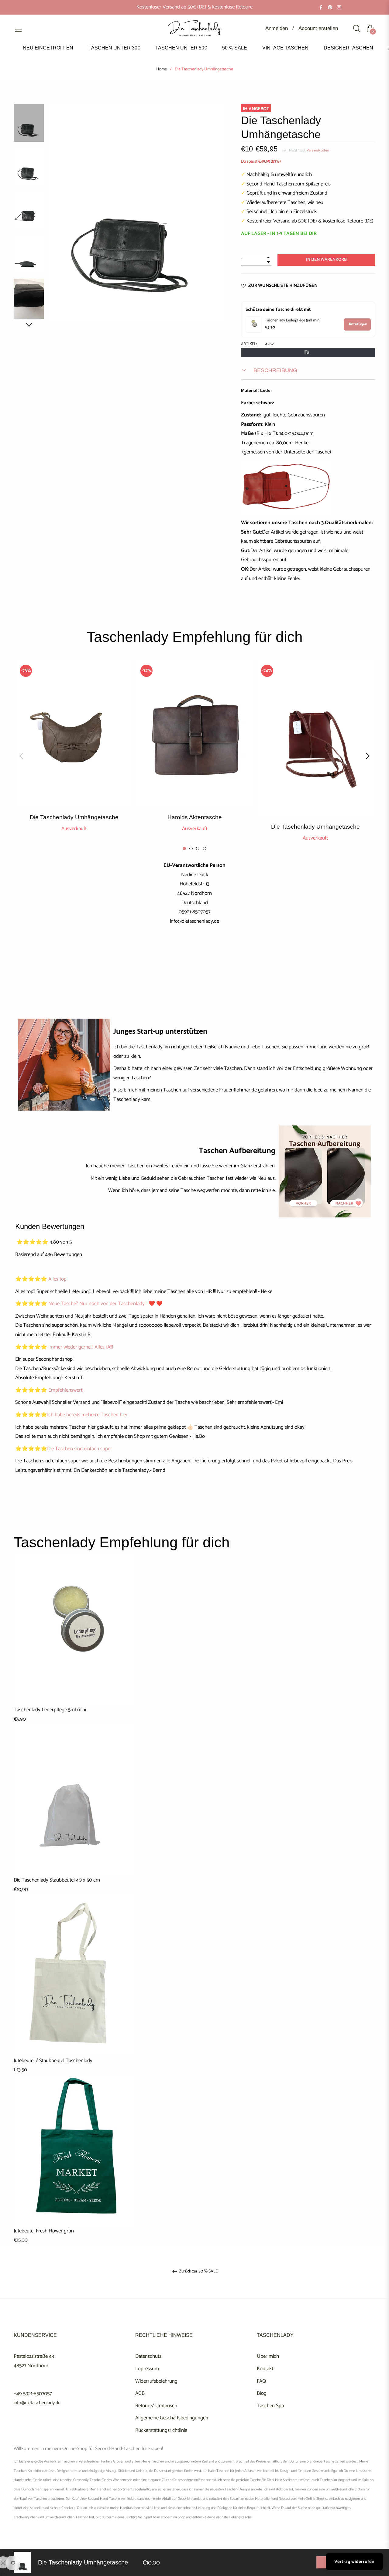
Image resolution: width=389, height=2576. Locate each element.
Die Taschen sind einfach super (80, 1449)
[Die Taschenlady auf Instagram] (339, 7)
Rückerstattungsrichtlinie (161, 2430)
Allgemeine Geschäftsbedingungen (172, 2418)
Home (162, 70)
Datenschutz (148, 2356)
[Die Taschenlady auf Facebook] (321, 7)
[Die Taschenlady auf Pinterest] (330, 7)
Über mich (268, 2356)
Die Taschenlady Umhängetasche (74, 817)
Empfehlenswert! (66, 1390)
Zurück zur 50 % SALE (198, 2272)
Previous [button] (21, 756)
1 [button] (184, 848)
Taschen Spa (270, 2406)
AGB (140, 2393)
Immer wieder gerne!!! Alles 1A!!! (81, 1347)
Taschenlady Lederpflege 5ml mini (293, 321)
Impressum (147, 2369)
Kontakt (265, 2369)
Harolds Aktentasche (195, 817)
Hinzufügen (357, 324)
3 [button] (198, 848)
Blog (262, 2393)
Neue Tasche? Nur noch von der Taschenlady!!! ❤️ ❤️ (105, 1304)
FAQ (261, 2381)
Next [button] (29, 325)
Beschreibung (275, 370)
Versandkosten (318, 150)
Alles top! (58, 1279)
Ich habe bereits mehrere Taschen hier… (89, 1415)
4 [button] (204, 848)
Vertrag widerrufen (354, 2562)
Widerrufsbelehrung (156, 2381)
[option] (74, 751)
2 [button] (191, 848)
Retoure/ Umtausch (156, 2406)
